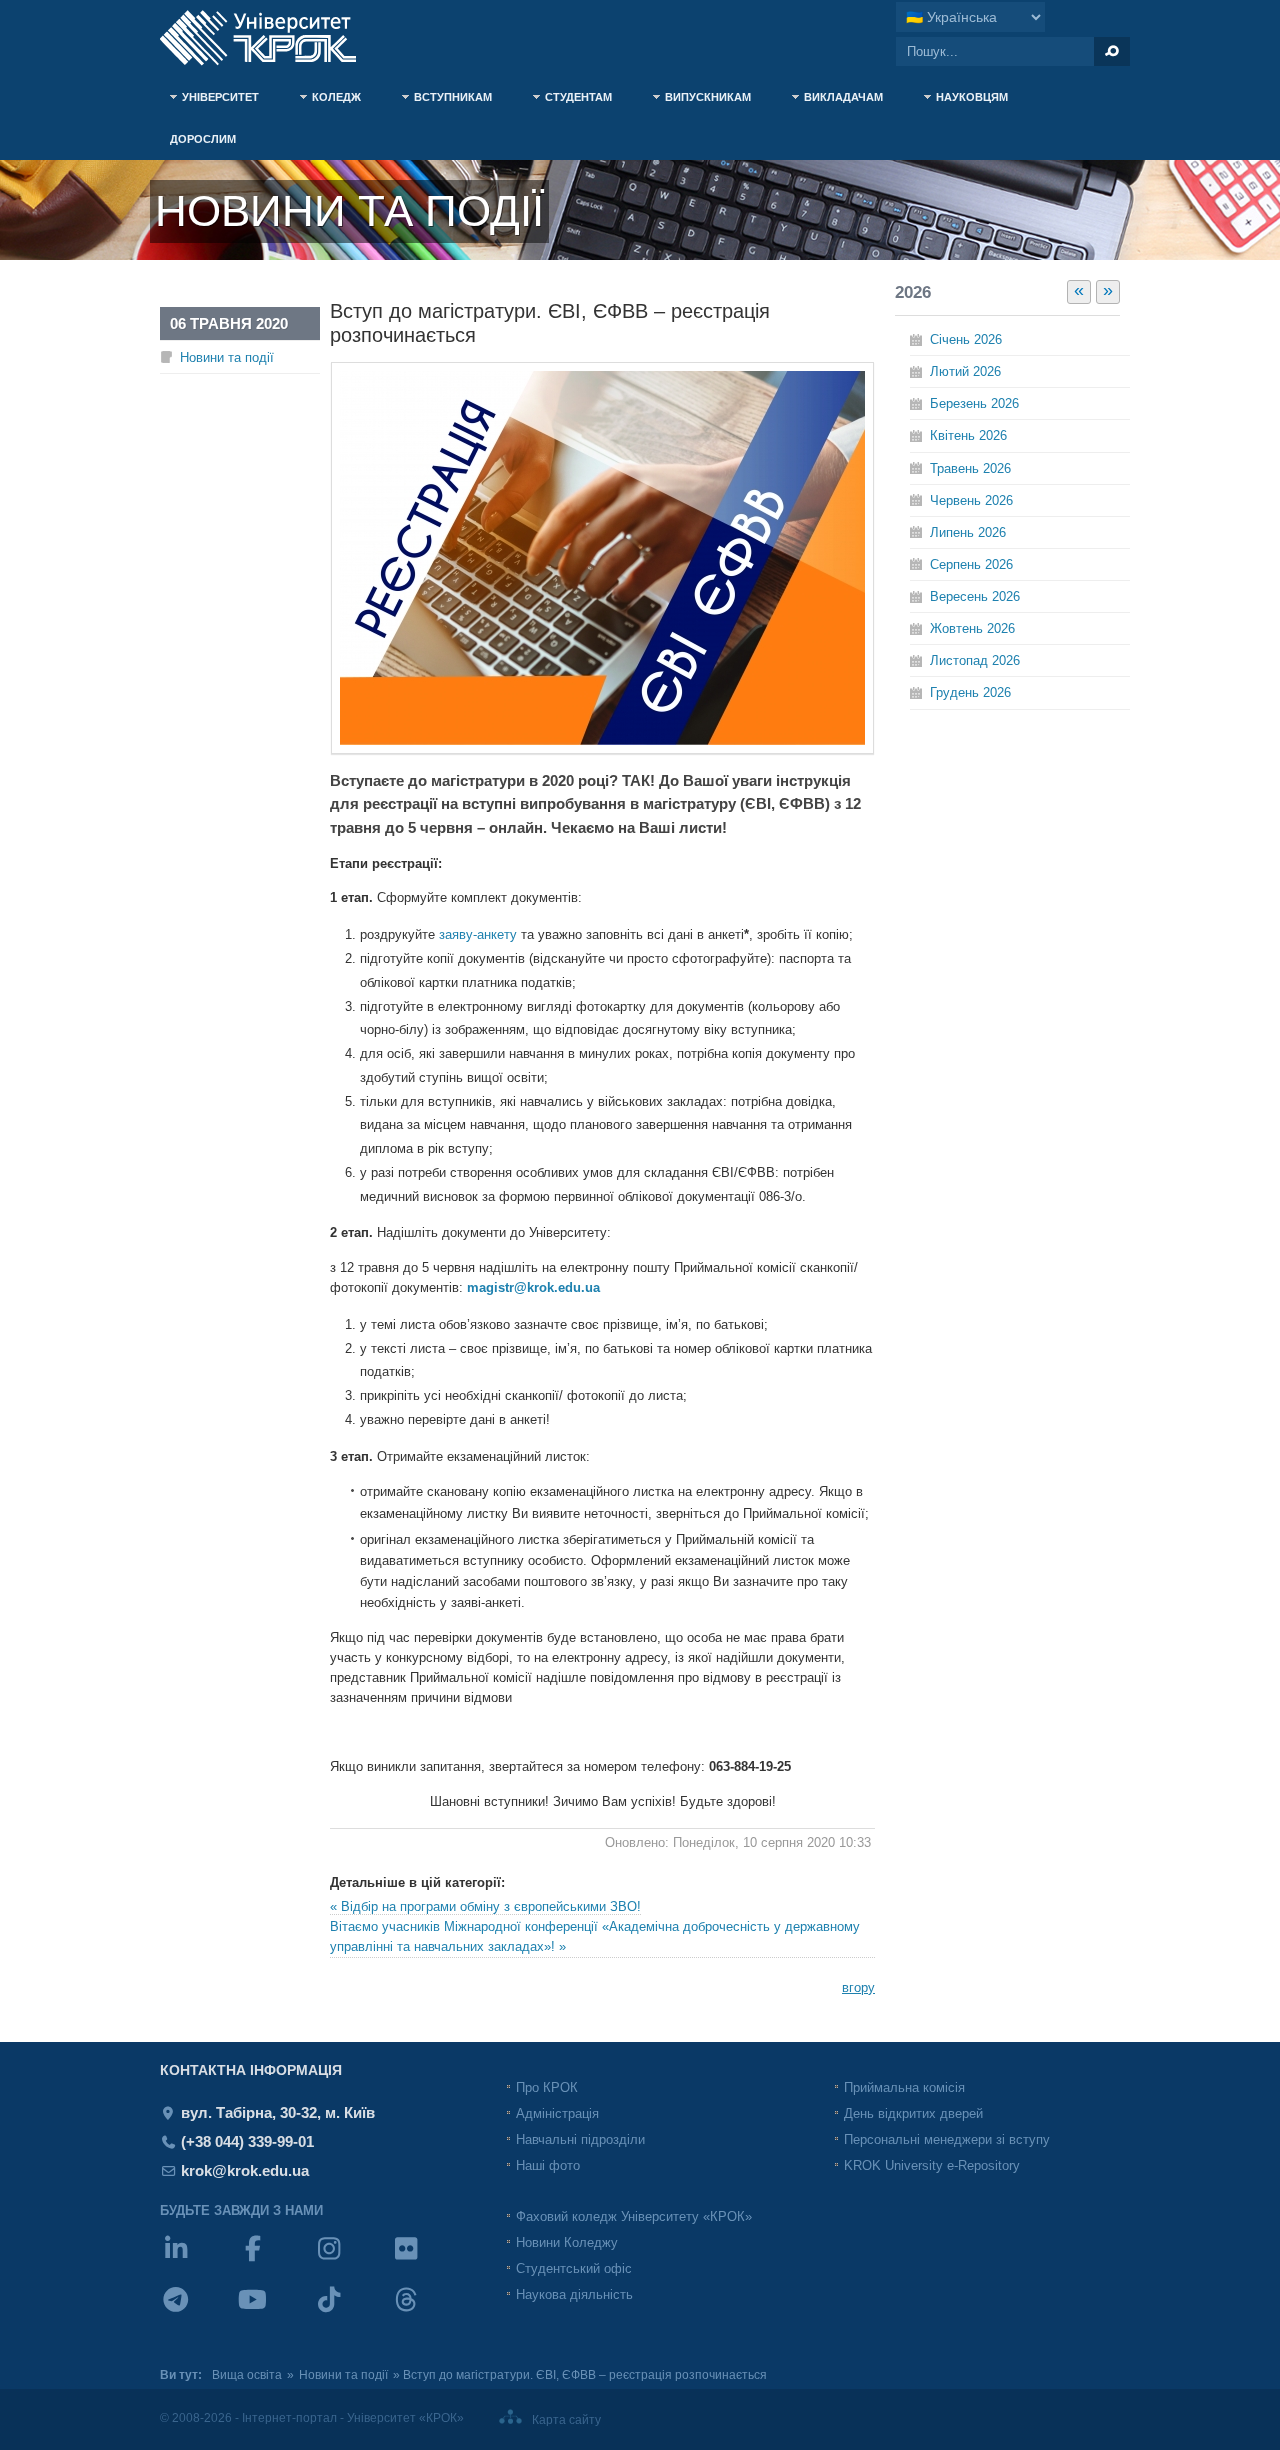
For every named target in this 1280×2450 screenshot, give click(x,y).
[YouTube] (275, 2312)
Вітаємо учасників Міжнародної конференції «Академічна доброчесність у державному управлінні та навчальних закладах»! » (595, 1936)
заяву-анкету (480, 934)
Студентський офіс (574, 2268)
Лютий (965, 371)
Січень (966, 339)
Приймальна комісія (904, 2087)
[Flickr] (428, 2261)
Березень (974, 403)
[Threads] (428, 2312)
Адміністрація (557, 2113)
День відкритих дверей (913, 2113)
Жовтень (972, 628)
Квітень (968, 435)
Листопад (975, 660)
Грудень (970, 692)
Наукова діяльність (574, 2294)
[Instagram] (351, 2261)
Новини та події (227, 357)
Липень (968, 532)
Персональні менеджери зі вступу (947, 2139)
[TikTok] (351, 2312)
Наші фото (548, 2165)
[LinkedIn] (198, 2261)
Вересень (975, 596)
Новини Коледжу (567, 2242)
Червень (971, 500)
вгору (858, 1987)
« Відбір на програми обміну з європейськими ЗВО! (485, 1906)
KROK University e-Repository (932, 2165)
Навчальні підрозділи (580, 2139)
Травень (970, 468)
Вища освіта (247, 2375)
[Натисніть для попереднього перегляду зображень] (602, 749)
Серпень (971, 564)
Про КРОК (547, 2087)
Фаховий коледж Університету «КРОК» (634, 2216)
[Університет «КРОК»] (270, 38)
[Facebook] (275, 2261)
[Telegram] (198, 2312)
